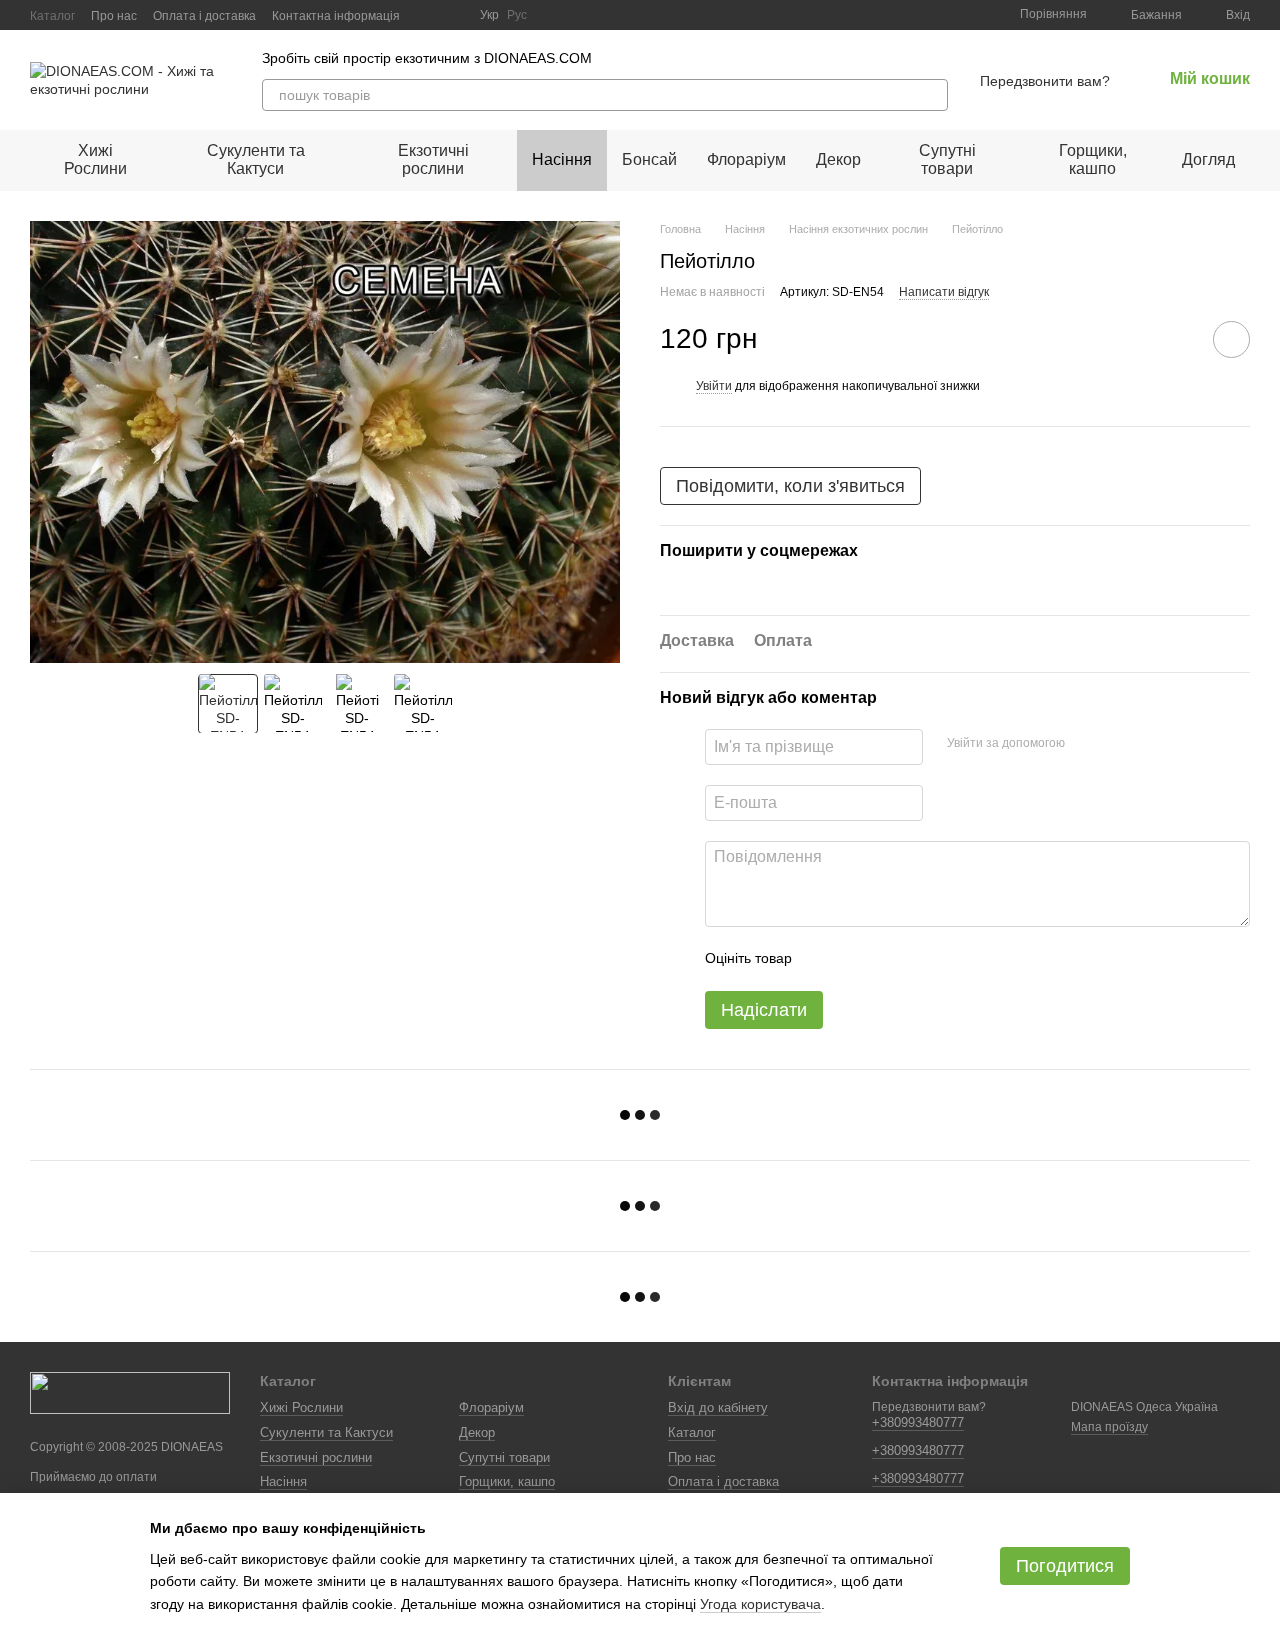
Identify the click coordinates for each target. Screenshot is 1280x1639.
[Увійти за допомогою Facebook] (1087, 744)
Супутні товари (947, 159)
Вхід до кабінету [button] (718, 1407)
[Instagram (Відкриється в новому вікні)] (428, 15)
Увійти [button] (714, 386)
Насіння (562, 159)
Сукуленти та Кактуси (256, 159)
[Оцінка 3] (889, 959)
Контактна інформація (336, 16)
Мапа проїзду (1109, 1427)
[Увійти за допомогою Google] (1119, 744)
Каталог (52, 16)
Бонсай (649, 159)
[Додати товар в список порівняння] (1175, 339)
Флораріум (746, 159)
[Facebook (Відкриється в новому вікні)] (452, 15)
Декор (838, 159)
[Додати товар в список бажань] (1231, 339)
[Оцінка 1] (825, 959)
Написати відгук (944, 292)
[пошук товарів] (932, 95)
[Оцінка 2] (857, 959)
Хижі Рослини (95, 159)
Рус (517, 15)
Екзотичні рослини (433, 159)
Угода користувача (760, 1604)
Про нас (114, 16)
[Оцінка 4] (921, 959)
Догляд (1208, 159)
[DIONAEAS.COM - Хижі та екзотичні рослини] (130, 1392)
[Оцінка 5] (953, 959)
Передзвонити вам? (1045, 81)
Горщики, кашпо (1093, 159)
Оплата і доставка (204, 16)
